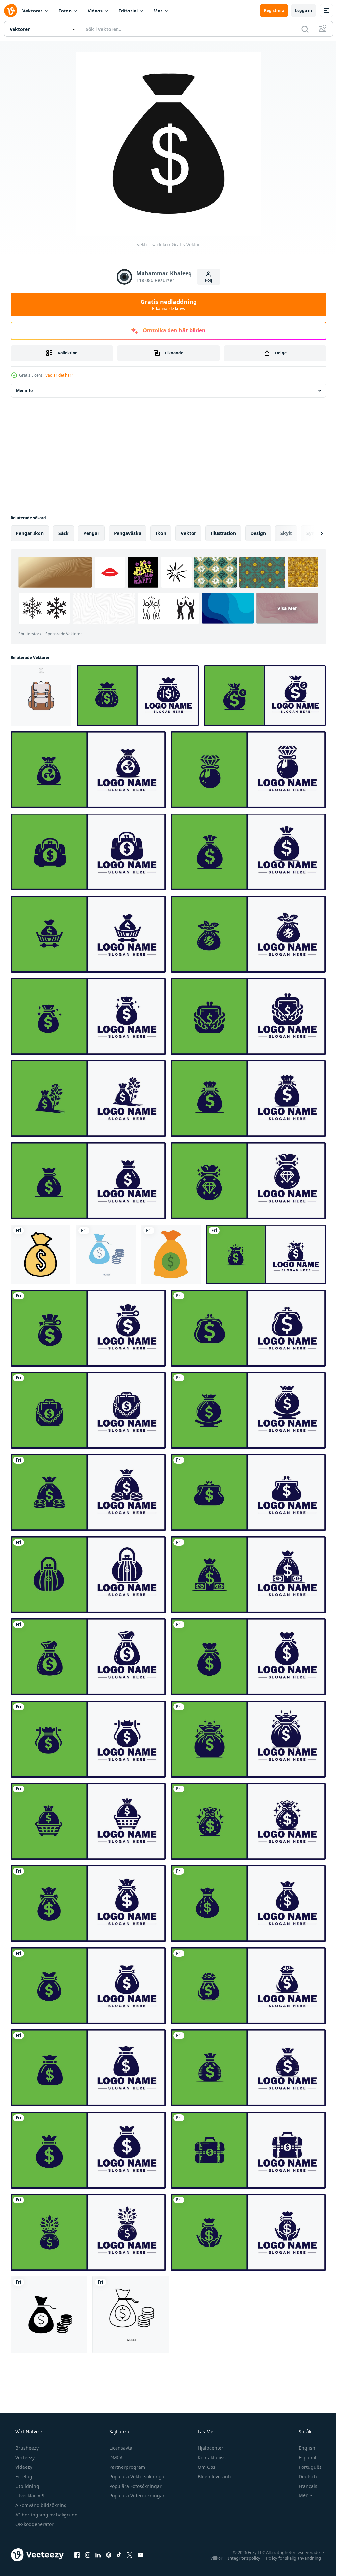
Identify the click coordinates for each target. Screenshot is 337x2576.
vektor (188, 533)
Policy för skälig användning (288, 2558)
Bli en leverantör (215, 2477)
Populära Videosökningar (136, 2496)
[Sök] (300, 29)
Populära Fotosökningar (135, 2486)
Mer (158, 11)
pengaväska (128, 533)
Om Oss (206, 2467)
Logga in (298, 10)
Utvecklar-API (29, 2496)
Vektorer (32, 11)
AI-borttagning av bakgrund (46, 2515)
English (303, 2448)
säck (64, 533)
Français (304, 2486)
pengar (91, 533)
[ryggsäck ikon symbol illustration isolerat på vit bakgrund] (41, 696)
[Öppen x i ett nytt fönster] (130, 2555)
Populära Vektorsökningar (137, 2477)
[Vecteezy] (11, 11)
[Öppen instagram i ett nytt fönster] (88, 2555)
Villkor (211, 2558)
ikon (161, 533)
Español (303, 2457)
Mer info (24, 390)
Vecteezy (24, 2457)
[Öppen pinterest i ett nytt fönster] (109, 2555)
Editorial (128, 11)
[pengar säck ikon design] (171, 1254)
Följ (206, 280)
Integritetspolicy (239, 2558)
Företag (23, 2477)
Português (306, 2467)
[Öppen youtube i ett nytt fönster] (140, 2555)
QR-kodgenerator (34, 2524)
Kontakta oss (211, 2457)
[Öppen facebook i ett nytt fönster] (77, 2555)
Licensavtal (121, 2448)
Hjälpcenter (210, 2448)
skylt (286, 533)
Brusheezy (26, 2448)
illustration (223, 533)
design (258, 533)
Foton (65, 11)
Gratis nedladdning (166, 304)
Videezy (23, 2467)
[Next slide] (311, 533)
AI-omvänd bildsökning (40, 2505)
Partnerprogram (127, 2467)
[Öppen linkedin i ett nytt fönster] (98, 2555)
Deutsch (304, 2477)
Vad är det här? (59, 375)
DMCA (115, 2457)
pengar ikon (30, 533)
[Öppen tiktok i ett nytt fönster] (119, 2555)
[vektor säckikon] (40, 1254)
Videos (95, 11)
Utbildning (27, 2486)
